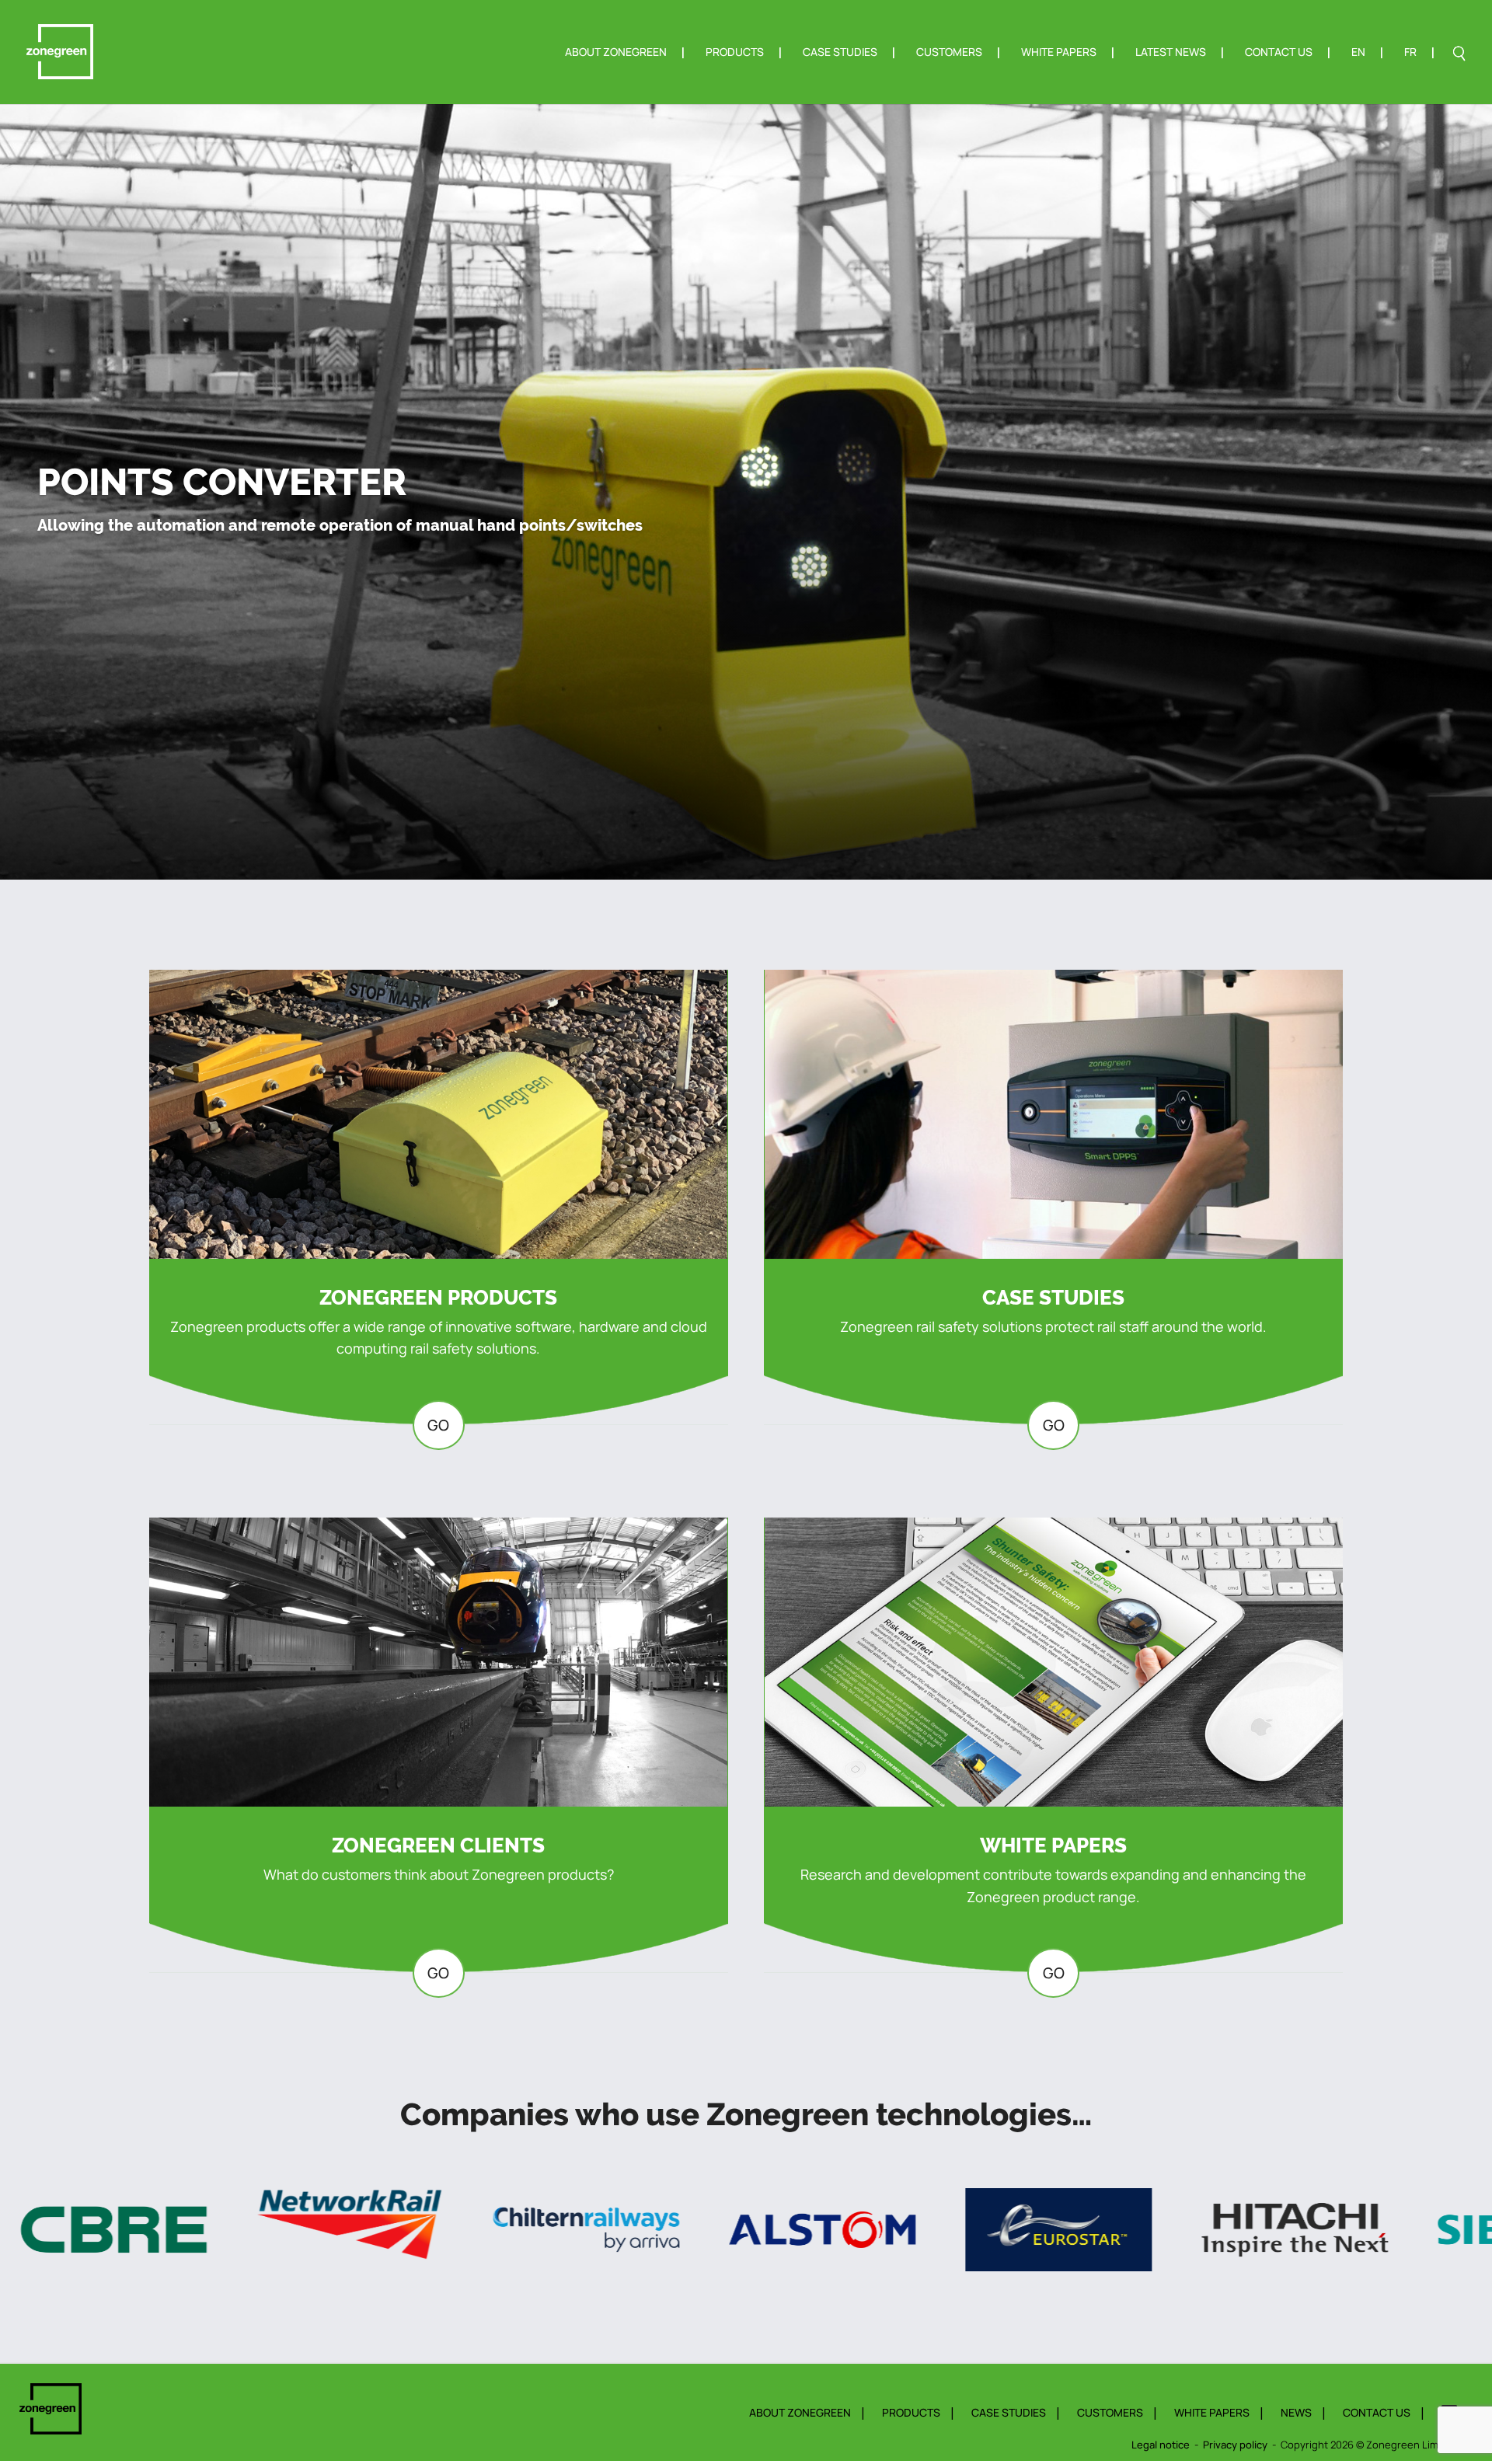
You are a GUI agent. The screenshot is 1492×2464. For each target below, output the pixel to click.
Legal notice (1161, 2445)
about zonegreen (800, 2412)
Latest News (1171, 53)
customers (1110, 2412)
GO (438, 1425)
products (911, 2412)
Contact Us (1279, 53)
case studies (1009, 2412)
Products (735, 53)
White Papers (1059, 53)
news (1296, 2412)
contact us (1377, 2412)
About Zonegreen (616, 53)
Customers (949, 53)
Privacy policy (1235, 2445)
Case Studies (840, 53)
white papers (1212, 2412)
